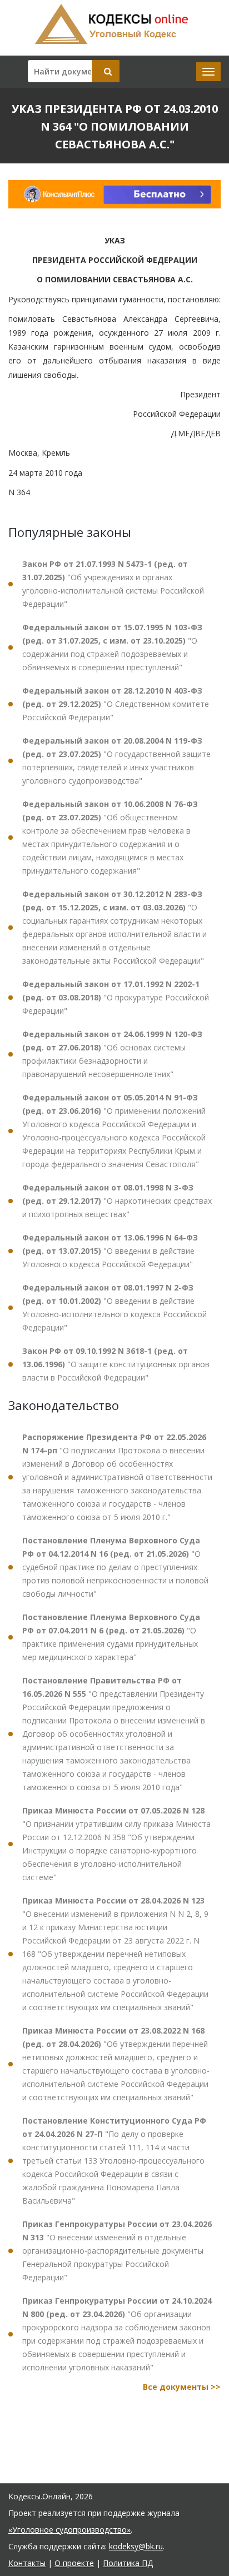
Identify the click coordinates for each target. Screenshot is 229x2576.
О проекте (74, 2563)
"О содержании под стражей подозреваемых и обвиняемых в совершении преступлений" (112, 647)
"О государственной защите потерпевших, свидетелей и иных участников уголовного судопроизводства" (116, 761)
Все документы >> (182, 2387)
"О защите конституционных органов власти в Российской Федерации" (116, 1364)
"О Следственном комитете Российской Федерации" (116, 704)
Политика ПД (128, 2563)
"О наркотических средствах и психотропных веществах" (117, 1201)
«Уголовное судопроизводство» (69, 2530)
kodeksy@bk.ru (136, 2546)
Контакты (27, 2563)
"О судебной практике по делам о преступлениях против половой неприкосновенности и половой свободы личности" (115, 1567)
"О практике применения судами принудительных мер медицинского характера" (111, 1637)
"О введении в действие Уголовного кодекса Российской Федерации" (110, 1251)
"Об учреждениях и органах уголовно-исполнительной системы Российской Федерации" (113, 584)
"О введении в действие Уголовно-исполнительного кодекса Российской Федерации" (114, 1307)
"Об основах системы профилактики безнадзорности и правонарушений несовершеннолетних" (112, 1054)
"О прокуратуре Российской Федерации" (116, 997)
